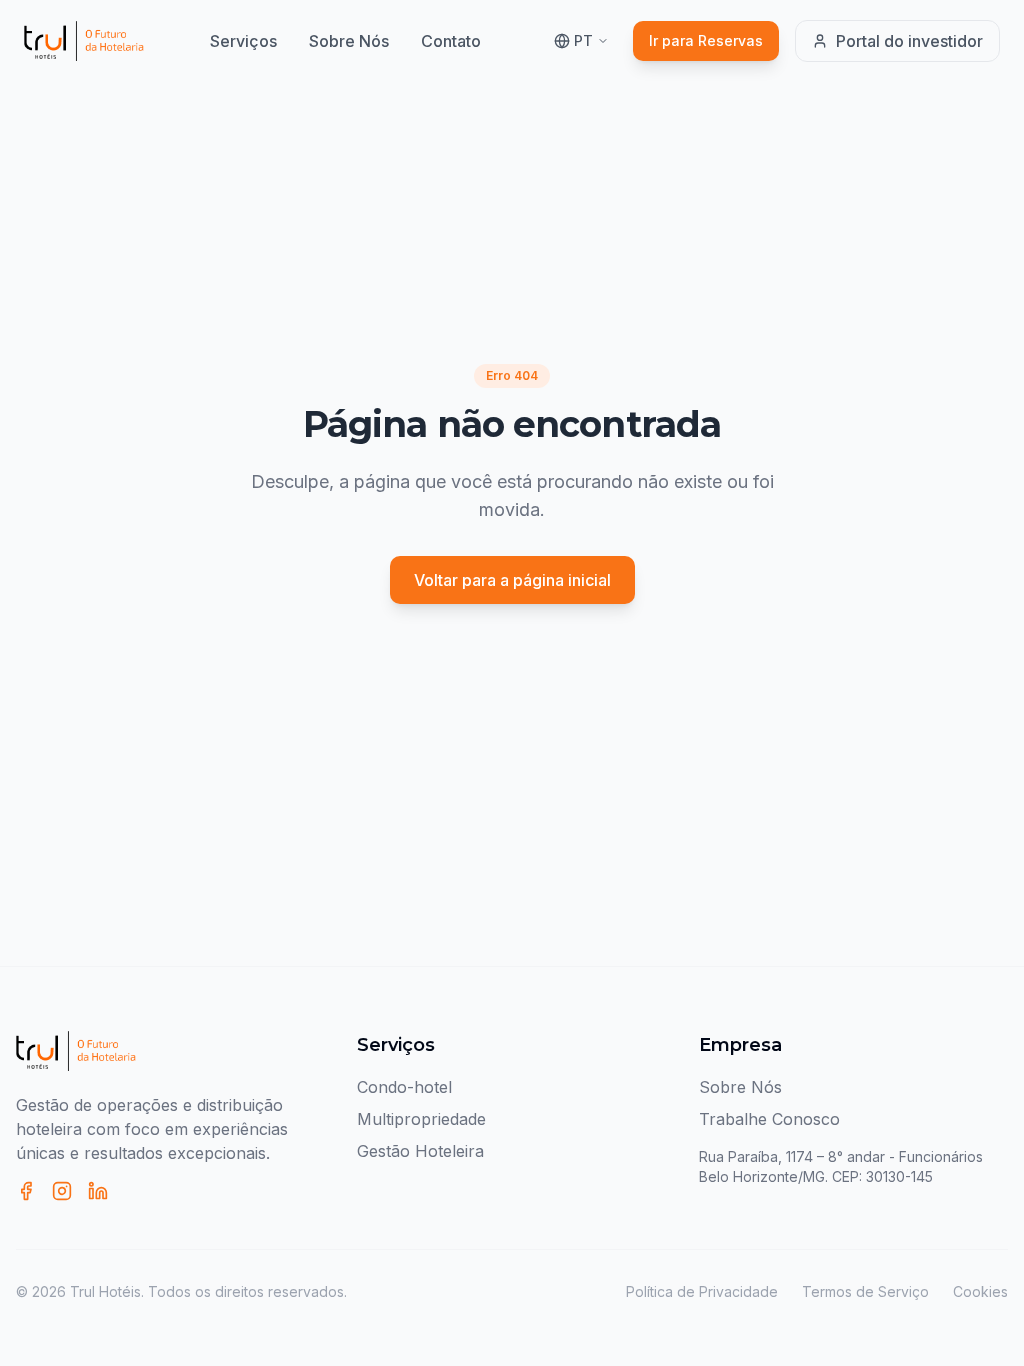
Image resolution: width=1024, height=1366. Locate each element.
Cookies (980, 1291)
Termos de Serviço (865, 1291)
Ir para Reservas (706, 40)
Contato (451, 41)
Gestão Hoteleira (420, 1151)
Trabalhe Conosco (769, 1119)
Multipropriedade (421, 1119)
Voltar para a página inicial (512, 580)
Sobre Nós (349, 41)
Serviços (243, 41)
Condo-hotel (404, 1087)
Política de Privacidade (702, 1291)
